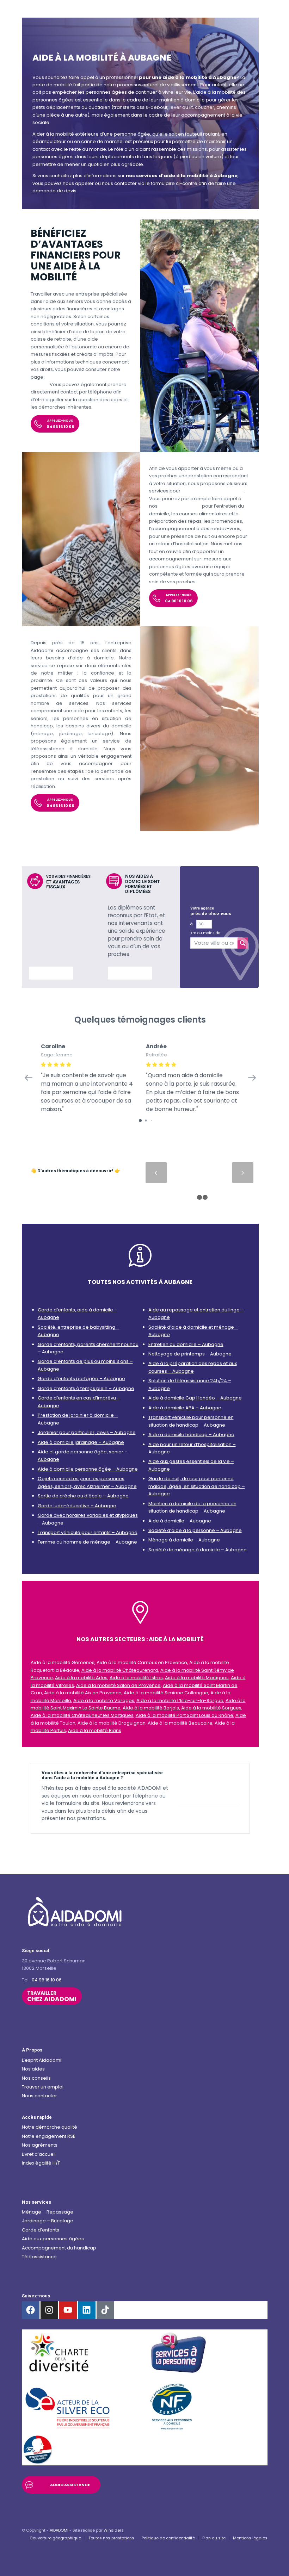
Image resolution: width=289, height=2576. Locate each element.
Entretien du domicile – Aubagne (186, 1344)
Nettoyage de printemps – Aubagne (190, 1354)
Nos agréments (40, 2145)
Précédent (156, 1173)
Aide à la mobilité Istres (136, 1678)
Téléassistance (39, 2257)
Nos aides (33, 2069)
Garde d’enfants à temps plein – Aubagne (86, 1388)
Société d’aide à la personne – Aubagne (195, 1530)
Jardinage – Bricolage (48, 2221)
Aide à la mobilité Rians (95, 1730)
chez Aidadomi (52, 1997)
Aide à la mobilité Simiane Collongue (166, 1693)
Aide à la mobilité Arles (81, 1678)
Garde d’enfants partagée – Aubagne (81, 1379)
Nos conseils (36, 2078)
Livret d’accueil (39, 2154)
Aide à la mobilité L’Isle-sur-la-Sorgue (180, 1700)
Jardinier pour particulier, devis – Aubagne (87, 1432)
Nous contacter (39, 2096)
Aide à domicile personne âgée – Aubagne (88, 1469)
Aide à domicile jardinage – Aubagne (81, 1442)
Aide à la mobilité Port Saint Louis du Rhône (185, 1715)
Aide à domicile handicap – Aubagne (191, 1435)
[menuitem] (55, 2538)
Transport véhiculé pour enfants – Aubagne (88, 1532)
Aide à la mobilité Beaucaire (180, 1723)
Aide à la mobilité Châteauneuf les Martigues (82, 1715)
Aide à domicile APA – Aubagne (185, 1408)
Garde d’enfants (41, 2230)
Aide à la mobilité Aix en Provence (83, 1693)
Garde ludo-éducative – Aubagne (77, 1506)
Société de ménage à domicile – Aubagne (198, 1550)
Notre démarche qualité (50, 2127)
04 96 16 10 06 (47, 1980)
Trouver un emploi (43, 2087)
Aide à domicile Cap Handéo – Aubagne (195, 1398)
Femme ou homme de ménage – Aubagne (87, 1542)
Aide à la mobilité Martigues (197, 1678)
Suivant (243, 1173)
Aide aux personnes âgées (53, 2239)
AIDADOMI (59, 2530)
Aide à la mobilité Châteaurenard (120, 1670)
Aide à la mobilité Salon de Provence (118, 1685)
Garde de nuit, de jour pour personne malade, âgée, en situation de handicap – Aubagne (197, 1486)
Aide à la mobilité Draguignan (112, 1723)
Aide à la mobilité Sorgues (211, 1708)
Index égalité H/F (41, 2163)
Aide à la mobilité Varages (104, 1700)
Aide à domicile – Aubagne (180, 1521)
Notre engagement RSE (49, 2136)
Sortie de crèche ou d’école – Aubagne (83, 1496)
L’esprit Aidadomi (42, 2060)
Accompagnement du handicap (59, 2248)
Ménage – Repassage (48, 2212)
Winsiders (114, 2530)
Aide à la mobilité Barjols (151, 1708)
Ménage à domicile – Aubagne (184, 1540)
